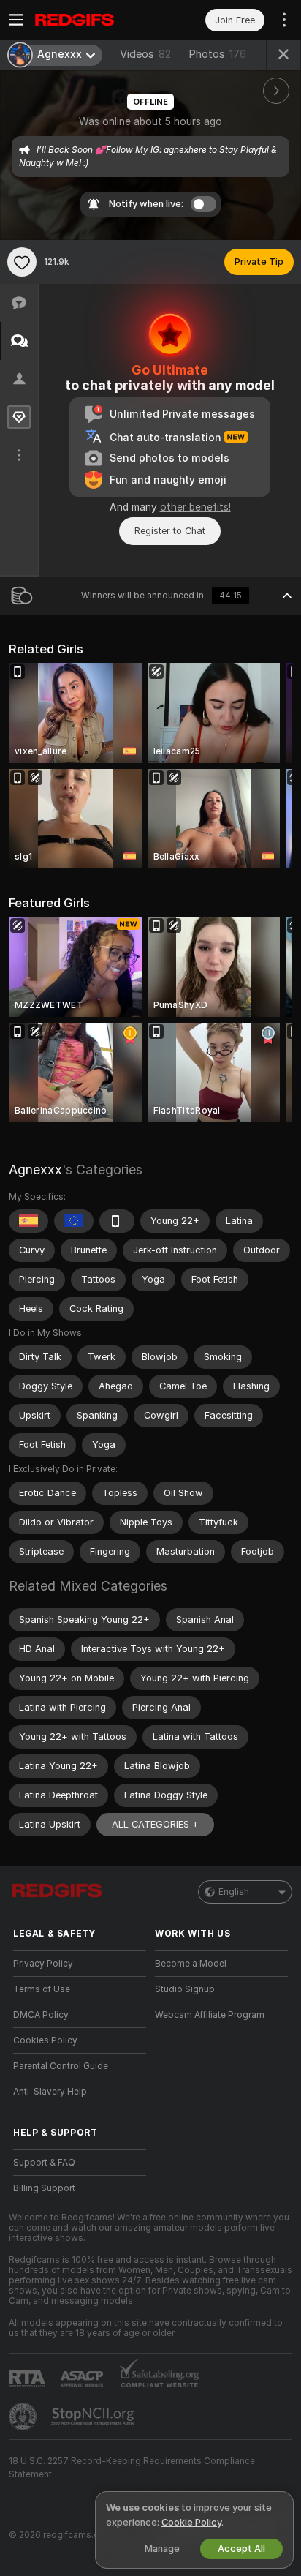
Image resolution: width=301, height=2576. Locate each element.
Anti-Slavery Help (50, 2092)
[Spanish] (28, 1221)
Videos (145, 54)
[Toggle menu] (16, 20)
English (234, 1892)
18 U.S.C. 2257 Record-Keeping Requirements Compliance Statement (132, 2468)
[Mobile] (117, 1221)
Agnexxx (35, 1169)
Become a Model (191, 1964)
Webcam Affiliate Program (210, 2015)
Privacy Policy (43, 1964)
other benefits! (195, 507)
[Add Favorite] (22, 262)
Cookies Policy (45, 2040)
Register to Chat (170, 531)
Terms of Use (42, 1989)
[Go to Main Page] (91, 20)
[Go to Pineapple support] (24, 2417)
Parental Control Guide (61, 2066)
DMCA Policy (41, 2015)
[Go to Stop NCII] (94, 2417)
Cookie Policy (191, 2522)
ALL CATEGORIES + (155, 1824)
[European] (74, 1221)
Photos (217, 54)
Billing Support (44, 2188)
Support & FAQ (44, 2163)
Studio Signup (185, 1989)
